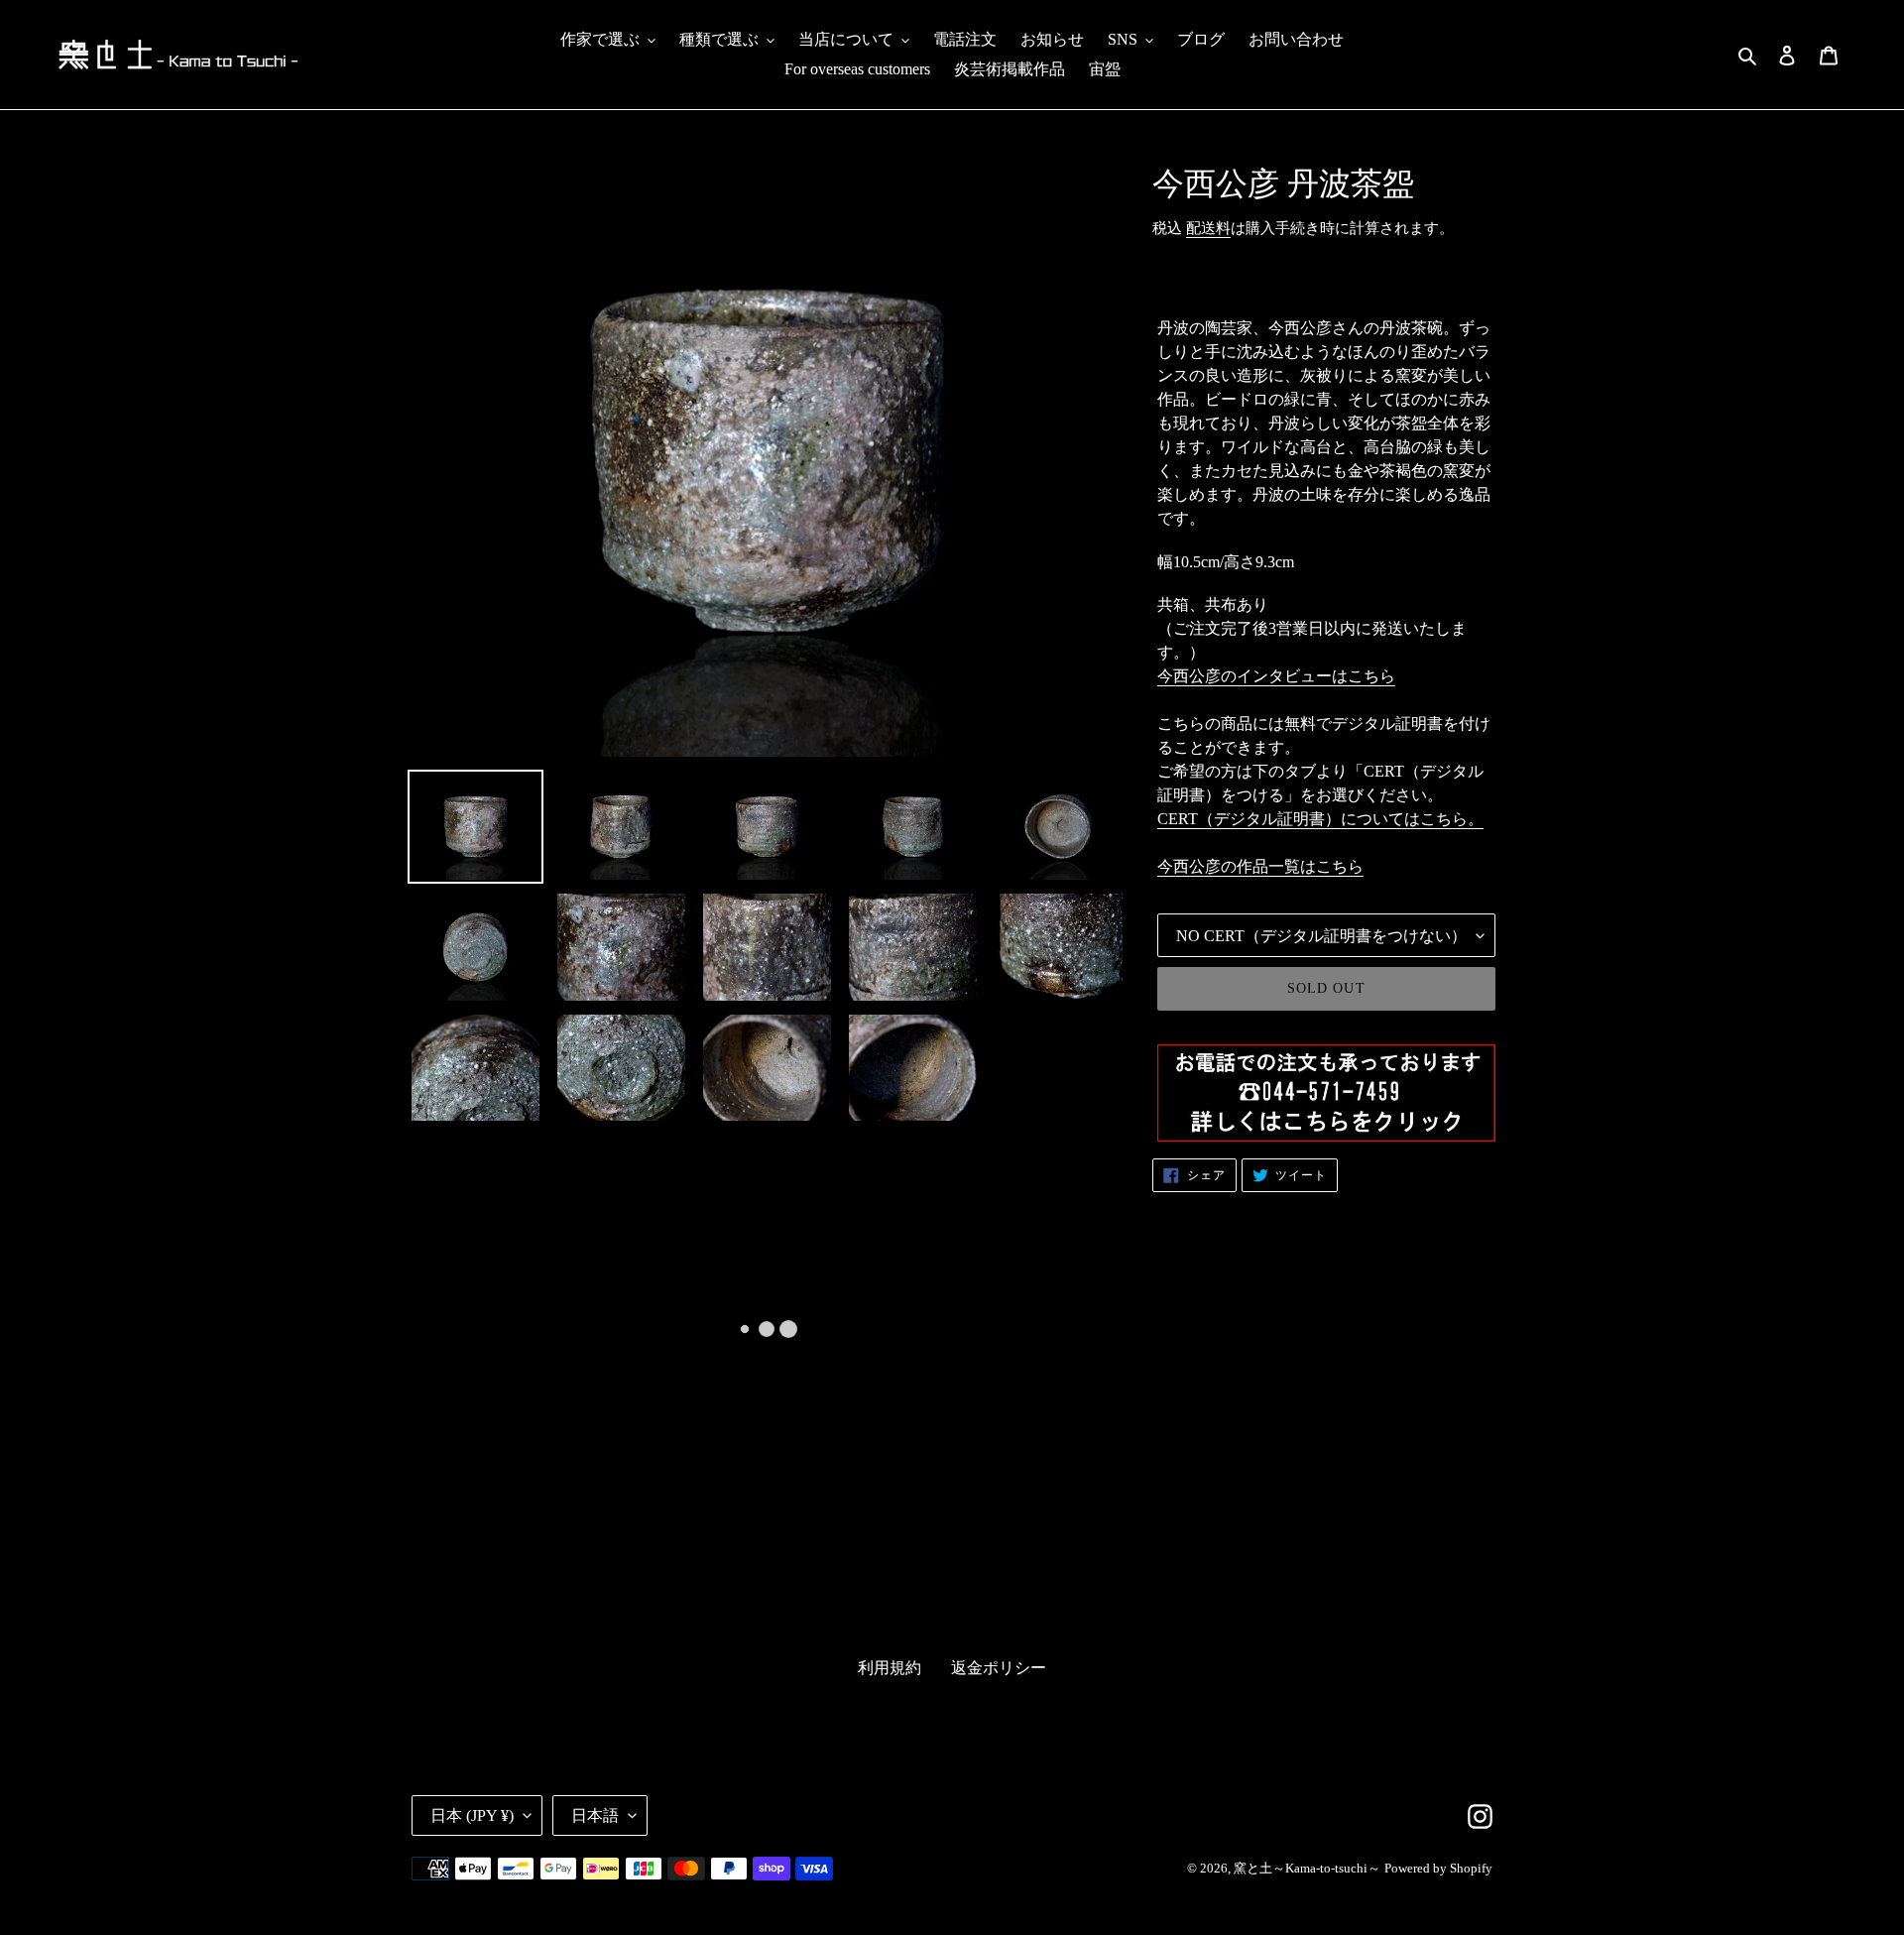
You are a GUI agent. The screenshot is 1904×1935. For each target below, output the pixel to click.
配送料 (1208, 228)
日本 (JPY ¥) (472, 1815)
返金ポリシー (999, 1668)
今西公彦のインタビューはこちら (1276, 676)
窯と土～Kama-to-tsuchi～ (1307, 1868)
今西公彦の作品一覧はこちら (1260, 866)
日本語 (595, 1815)
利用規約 (890, 1668)
